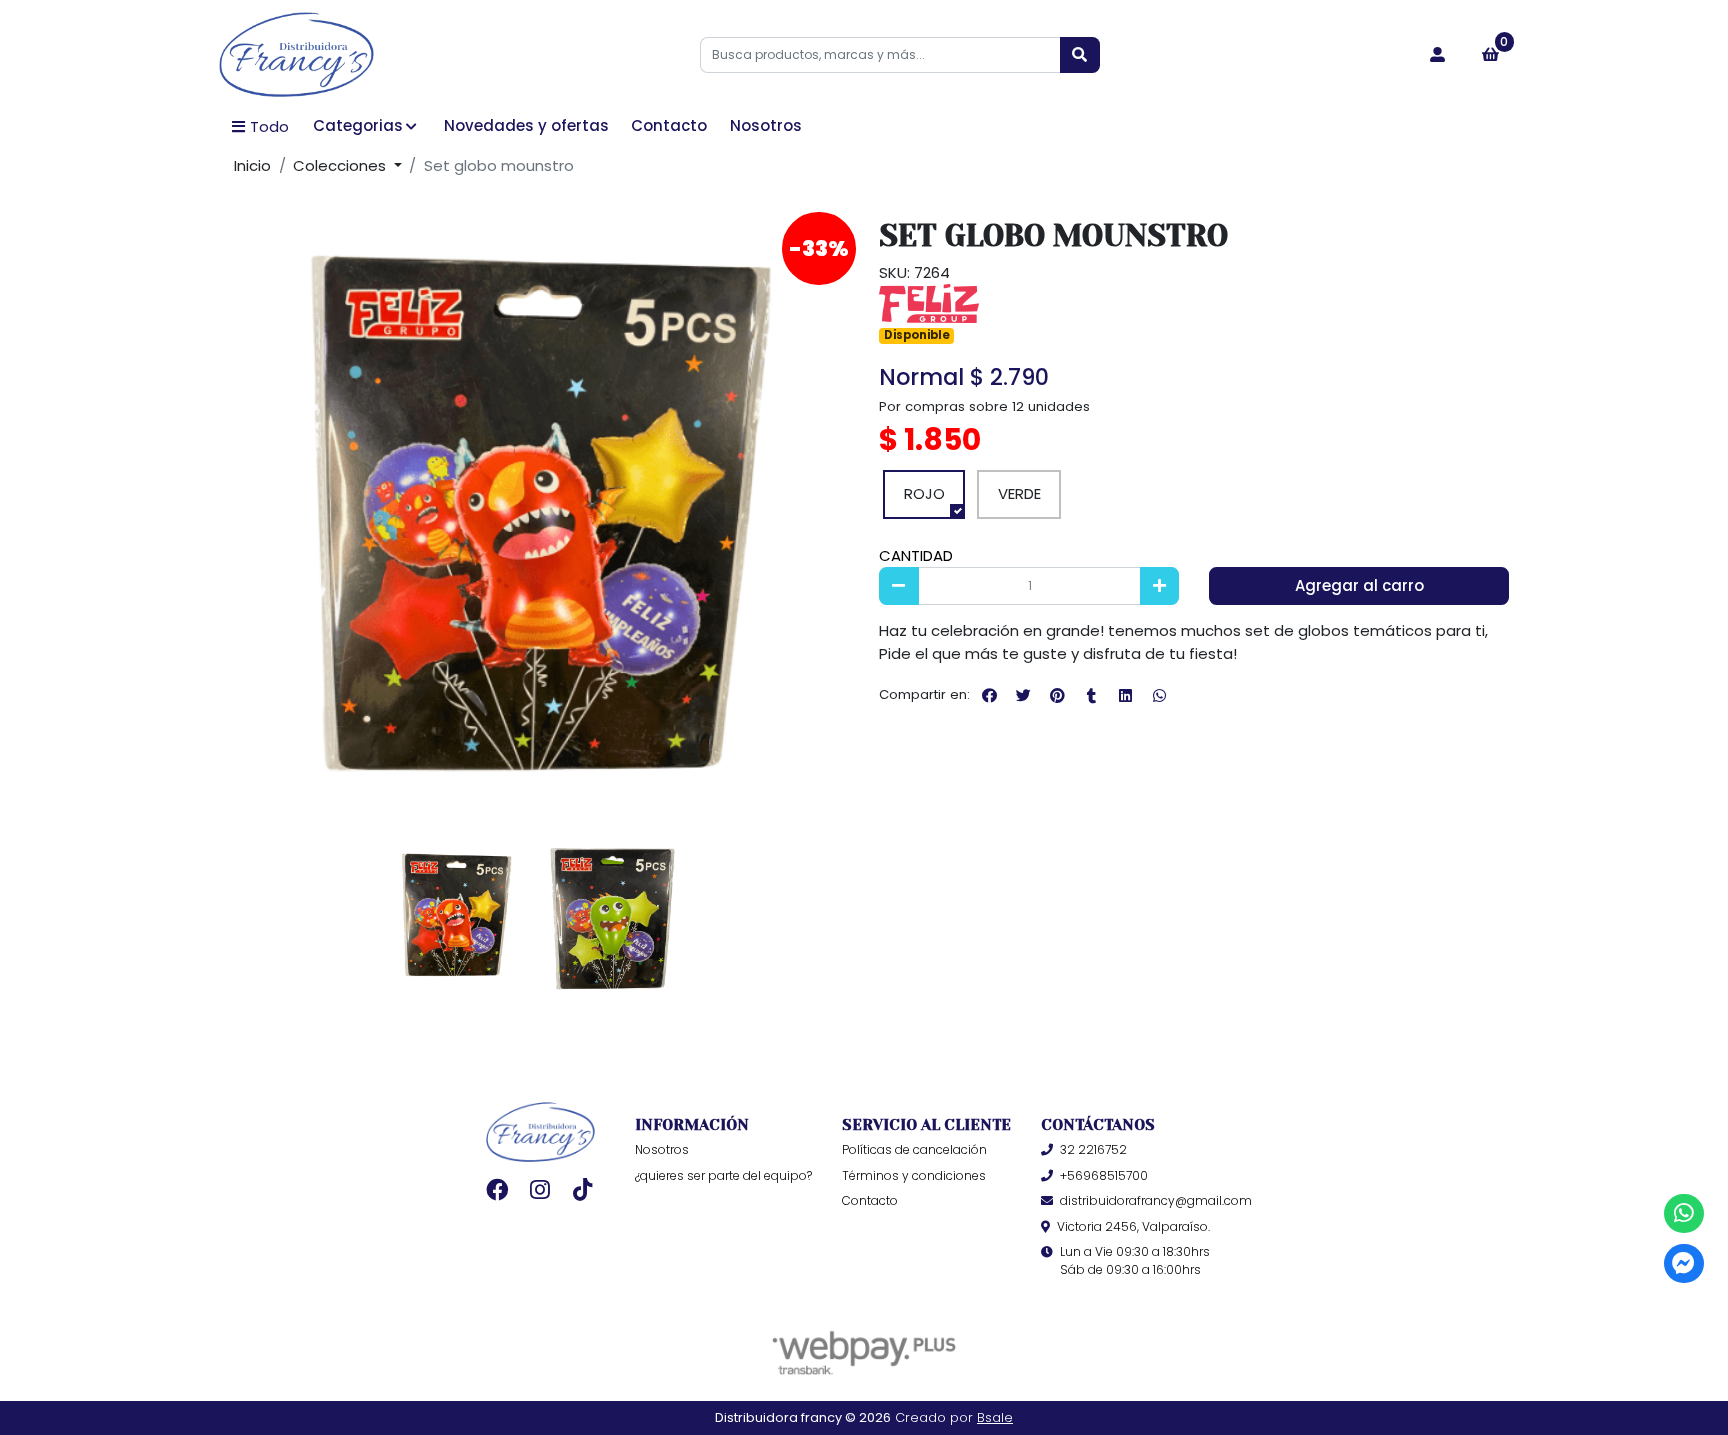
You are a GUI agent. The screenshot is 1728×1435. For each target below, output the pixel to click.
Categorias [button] (358, 125)
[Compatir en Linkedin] (1125, 695)
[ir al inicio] (540, 1132)
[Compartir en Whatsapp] (1159, 695)
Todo (269, 126)
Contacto (669, 125)
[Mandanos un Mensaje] (1683, 1263)
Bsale (995, 1417)
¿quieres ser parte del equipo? (723, 1175)
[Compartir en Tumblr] (1091, 695)
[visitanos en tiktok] (583, 1189)
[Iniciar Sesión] (1438, 55)
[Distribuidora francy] (296, 55)
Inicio (252, 165)
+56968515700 (1104, 1175)
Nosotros (766, 125)
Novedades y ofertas (526, 125)
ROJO (924, 493)
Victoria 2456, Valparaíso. (1133, 1226)
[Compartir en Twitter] (1023, 695)
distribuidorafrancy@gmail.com (1156, 1200)
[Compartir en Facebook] (989, 695)
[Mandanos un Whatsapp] (1683, 1213)
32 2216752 (1093, 1149)
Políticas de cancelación (914, 1149)
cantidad (916, 555)
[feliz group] (929, 302)
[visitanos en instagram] (540, 1189)
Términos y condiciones (914, 1175)
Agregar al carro (1359, 585)
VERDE (1019, 493)
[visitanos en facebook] (496, 1189)
